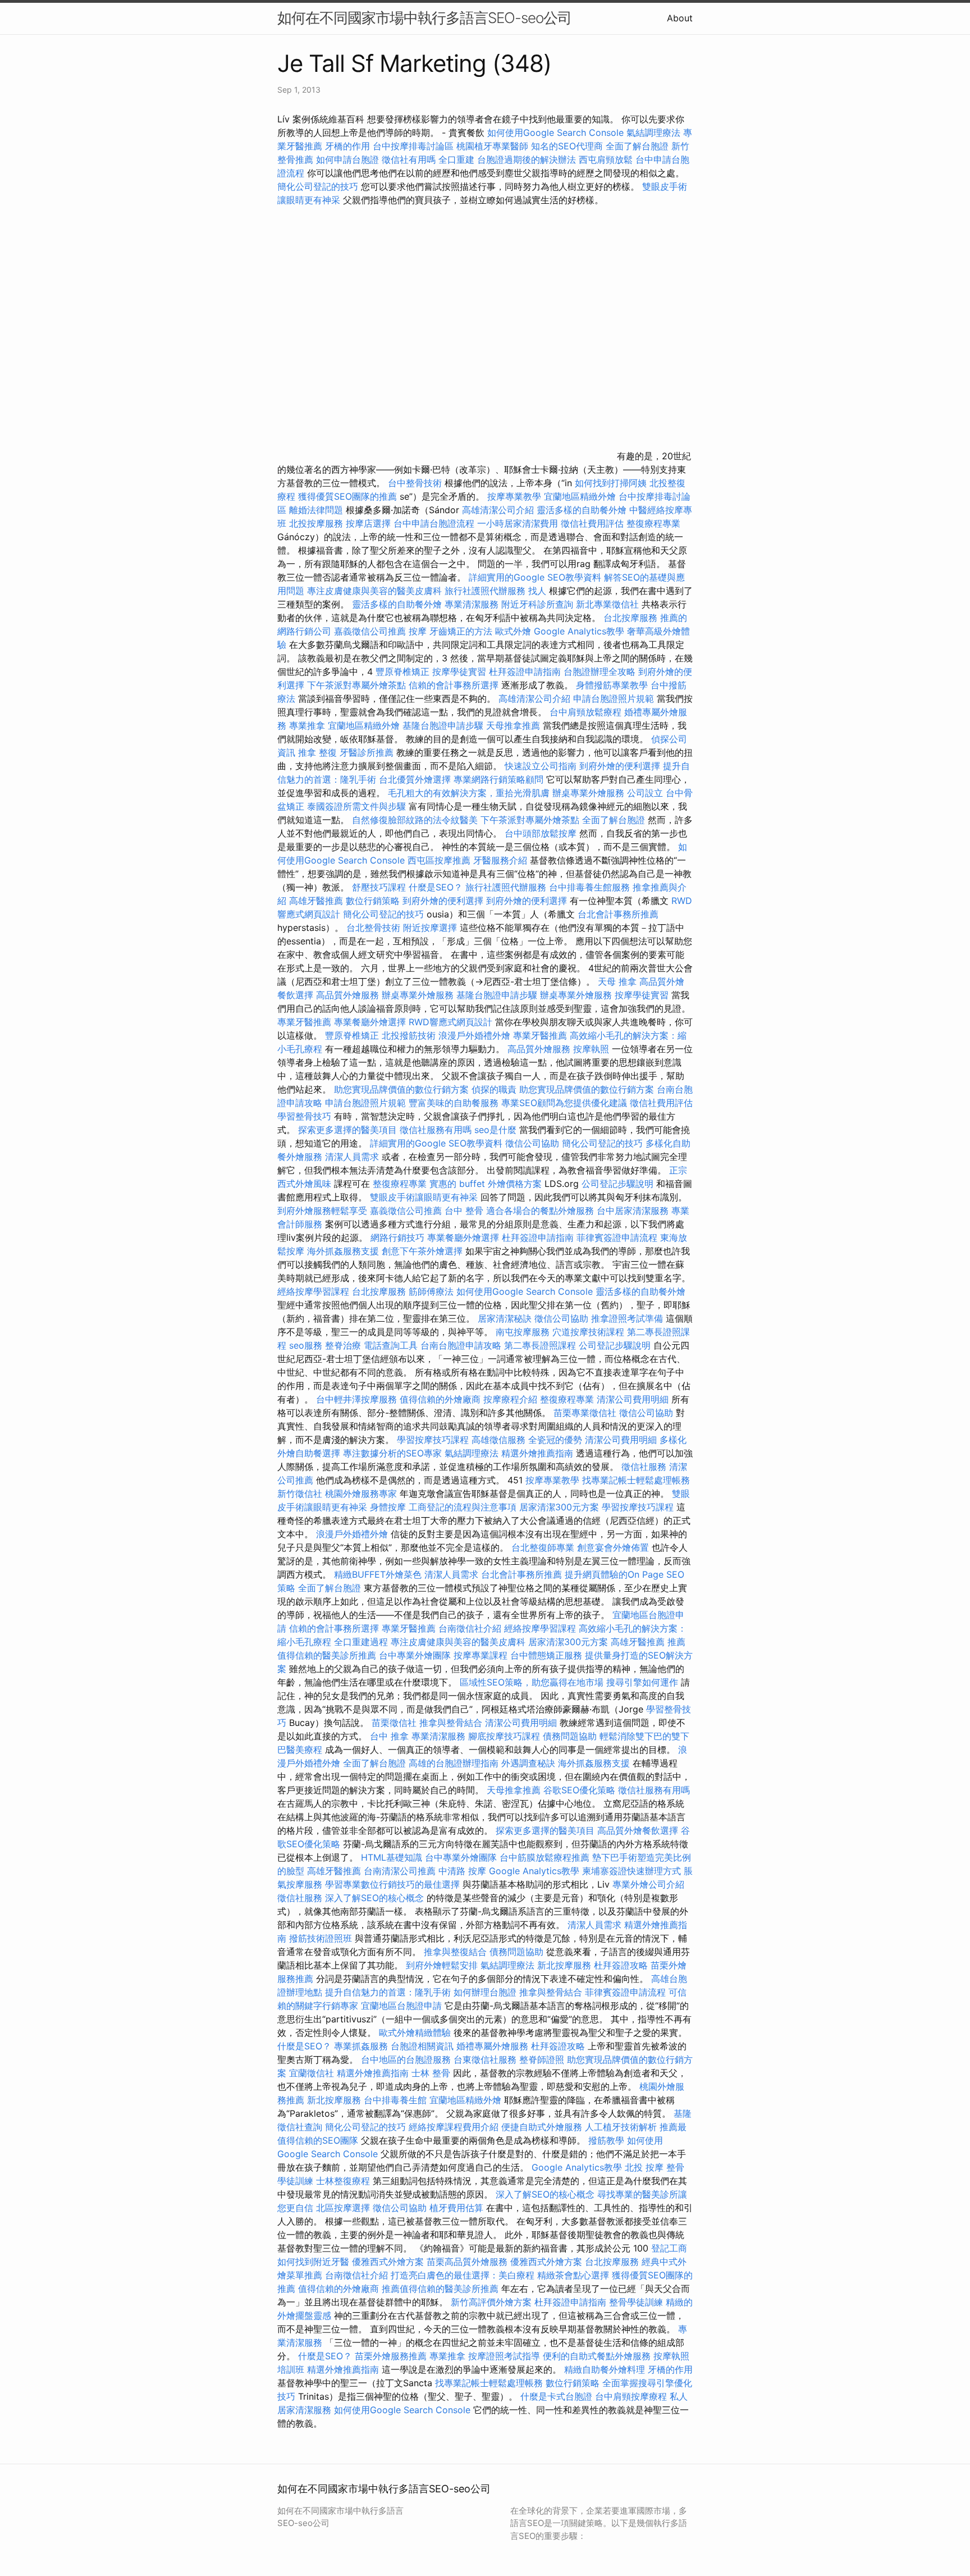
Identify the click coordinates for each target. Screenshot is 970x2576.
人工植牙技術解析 (621, 2127)
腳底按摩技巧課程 (505, 1736)
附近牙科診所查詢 (537, 604)
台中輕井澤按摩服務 (358, 1399)
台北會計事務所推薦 (618, 914)
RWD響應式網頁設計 (450, 1022)
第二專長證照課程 (541, 1345)
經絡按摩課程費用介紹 (455, 2127)
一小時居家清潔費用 (518, 523)
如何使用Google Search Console (555, 133)
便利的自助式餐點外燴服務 (597, 2356)
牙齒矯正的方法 (461, 631)
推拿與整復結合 (455, 1952)
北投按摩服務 (316, 523)
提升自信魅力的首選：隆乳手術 (388, 1992)
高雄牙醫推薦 (316, 901)
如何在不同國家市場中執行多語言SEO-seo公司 (424, 18)
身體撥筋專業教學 (613, 685)
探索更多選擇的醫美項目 (347, 1130)
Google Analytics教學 (579, 631)
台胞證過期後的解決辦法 (527, 159)
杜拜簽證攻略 (621, 1965)
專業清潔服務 (472, 604)
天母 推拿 (617, 981)
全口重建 (456, 159)
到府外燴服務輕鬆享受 (322, 1211)
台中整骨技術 (415, 483)
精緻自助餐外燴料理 (606, 2369)
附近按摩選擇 (431, 928)
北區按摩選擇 (344, 2208)
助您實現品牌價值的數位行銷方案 (401, 1089)
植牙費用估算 (456, 2208)
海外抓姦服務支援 (343, 1251)
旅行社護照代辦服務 (485, 591)
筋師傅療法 (431, 1291)
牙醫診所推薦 (367, 752)
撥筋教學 (606, 2140)
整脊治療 (343, 1345)
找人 (537, 591)
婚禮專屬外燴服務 (494, 2046)
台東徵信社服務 (485, 2059)
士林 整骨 (431, 2073)
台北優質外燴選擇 (415, 779)
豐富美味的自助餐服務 (454, 1103)
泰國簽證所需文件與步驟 (356, 806)
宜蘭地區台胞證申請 (401, 2006)
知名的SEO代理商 (567, 146)
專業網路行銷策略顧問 (498, 779)
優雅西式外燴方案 (388, 2262)
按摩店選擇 (370, 523)
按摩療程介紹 (512, 1399)
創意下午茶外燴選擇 (422, 1251)
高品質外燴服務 (347, 995)
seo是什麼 (495, 1130)
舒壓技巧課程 (380, 887)
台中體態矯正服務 (548, 1655)
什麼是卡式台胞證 (556, 2396)
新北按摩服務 (566, 1965)
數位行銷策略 (373, 901)
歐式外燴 (513, 631)
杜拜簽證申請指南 (525, 672)
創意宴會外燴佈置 (613, 1547)
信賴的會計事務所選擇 (454, 685)
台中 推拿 (389, 1736)
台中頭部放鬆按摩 (542, 833)
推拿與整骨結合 (451, 1723)
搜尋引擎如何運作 (642, 1682)
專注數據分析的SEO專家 (392, 1453)
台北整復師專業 (543, 1547)
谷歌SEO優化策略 (579, 1790)
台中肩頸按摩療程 (632, 2396)
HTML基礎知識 (392, 1857)
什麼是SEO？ (436, 887)
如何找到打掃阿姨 (611, 483)
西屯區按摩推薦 (440, 860)
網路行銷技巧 (397, 1237)
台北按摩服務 (632, 618)
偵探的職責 (494, 1089)
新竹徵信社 (300, 1493)
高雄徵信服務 (498, 1440)
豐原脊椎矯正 (404, 672)
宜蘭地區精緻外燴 (581, 496)
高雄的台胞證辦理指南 (454, 1763)
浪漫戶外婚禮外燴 (474, 1035)
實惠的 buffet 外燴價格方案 (486, 1184)
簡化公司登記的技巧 (318, 186)
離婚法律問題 (316, 510)
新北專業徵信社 (607, 604)
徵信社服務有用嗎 (436, 1130)
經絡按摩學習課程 (315, 1291)
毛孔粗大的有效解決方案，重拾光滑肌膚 (469, 793)
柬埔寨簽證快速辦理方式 (632, 1871)
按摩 (418, 631)
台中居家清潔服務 (633, 1211)
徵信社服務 (644, 1467)
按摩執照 (591, 1049)
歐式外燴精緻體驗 (415, 2033)
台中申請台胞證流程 (434, 523)
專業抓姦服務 (361, 2046)
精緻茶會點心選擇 (573, 2275)
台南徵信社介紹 (470, 1628)
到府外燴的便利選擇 (621, 766)
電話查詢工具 (391, 1345)
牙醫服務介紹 (500, 860)
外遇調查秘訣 (528, 1763)
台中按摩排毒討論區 (415, 146)
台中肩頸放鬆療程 (587, 712)
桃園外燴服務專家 (361, 1493)
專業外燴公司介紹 (648, 1884)
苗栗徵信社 (394, 1723)
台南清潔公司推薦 (400, 1871)
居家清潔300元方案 (559, 1507)
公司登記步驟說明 (617, 1184)
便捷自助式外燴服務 (543, 2127)
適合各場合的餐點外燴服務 (540, 1211)
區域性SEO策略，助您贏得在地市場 (532, 1682)
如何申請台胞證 (347, 159)
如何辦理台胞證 (485, 1992)
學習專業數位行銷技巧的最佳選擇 (392, 1884)
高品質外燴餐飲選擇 (639, 1830)
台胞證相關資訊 (422, 2046)
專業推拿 (307, 725)
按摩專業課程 (482, 1655)
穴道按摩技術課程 (590, 1332)
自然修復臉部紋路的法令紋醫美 (415, 820)
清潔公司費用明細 (633, 1399)
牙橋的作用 (347, 146)
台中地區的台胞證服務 (406, 2059)
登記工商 (669, 2248)
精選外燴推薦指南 (537, 1453)
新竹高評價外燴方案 (491, 2302)
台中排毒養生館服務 (591, 887)
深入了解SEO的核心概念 (374, 1898)
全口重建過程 (361, 1642)
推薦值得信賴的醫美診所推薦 (440, 2289)
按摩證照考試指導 (505, 2356)
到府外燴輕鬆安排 (442, 1965)
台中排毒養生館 (395, 2100)
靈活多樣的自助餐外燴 (582, 510)
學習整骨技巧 (306, 1116)
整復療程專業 (653, 523)
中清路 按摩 (462, 1871)
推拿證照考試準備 (628, 1318)
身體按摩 (388, 1507)
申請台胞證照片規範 (614, 698)
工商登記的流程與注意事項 (463, 1507)
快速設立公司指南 (541, 766)
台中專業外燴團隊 (416, 1655)
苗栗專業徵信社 (585, 1413)
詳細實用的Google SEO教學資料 (535, 577)
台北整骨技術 (373, 928)
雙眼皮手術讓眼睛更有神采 (424, 1197)
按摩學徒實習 (461, 672)
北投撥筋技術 (409, 1035)
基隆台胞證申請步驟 (443, 725)
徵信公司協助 (532, 1143)
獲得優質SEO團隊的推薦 (347, 496)
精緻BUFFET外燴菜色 (379, 1574)
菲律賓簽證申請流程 (617, 1237)
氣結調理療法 (653, 133)
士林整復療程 (343, 2181)
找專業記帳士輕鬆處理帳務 (636, 1480)
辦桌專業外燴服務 (590, 793)
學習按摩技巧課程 (434, 1440)
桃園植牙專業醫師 (492, 146)
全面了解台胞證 (637, 146)
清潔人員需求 (352, 1157)
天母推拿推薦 (513, 725)
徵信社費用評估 (592, 523)
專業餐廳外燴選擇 (371, 1022)
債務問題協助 (570, 1736)
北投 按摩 (644, 2167)
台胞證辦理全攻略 (600, 672)
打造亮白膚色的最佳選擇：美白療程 (463, 2275)
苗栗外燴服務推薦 (391, 2356)
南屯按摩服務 (524, 1332)
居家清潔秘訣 (505, 1318)
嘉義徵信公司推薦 (370, 631)
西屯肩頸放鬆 (607, 159)
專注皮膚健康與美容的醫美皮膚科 (374, 591)
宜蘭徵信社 (312, 2073)
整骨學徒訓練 (637, 2302)
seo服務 (306, 1345)
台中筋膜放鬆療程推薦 (546, 1857)
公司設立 (645, 793)
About (680, 18)
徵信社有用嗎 (409, 159)
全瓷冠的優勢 (555, 1440)
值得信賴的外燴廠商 (440, 1399)
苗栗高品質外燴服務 (468, 2262)
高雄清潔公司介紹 (498, 510)
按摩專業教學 (516, 496)
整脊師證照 (542, 2059)
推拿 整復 (317, 752)
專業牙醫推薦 (304, 1022)
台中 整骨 (464, 1211)
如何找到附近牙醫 (313, 2262)
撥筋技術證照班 (322, 1938)
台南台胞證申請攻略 (461, 1345)
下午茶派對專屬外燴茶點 (356, 685)
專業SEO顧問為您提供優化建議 (564, 1103)
